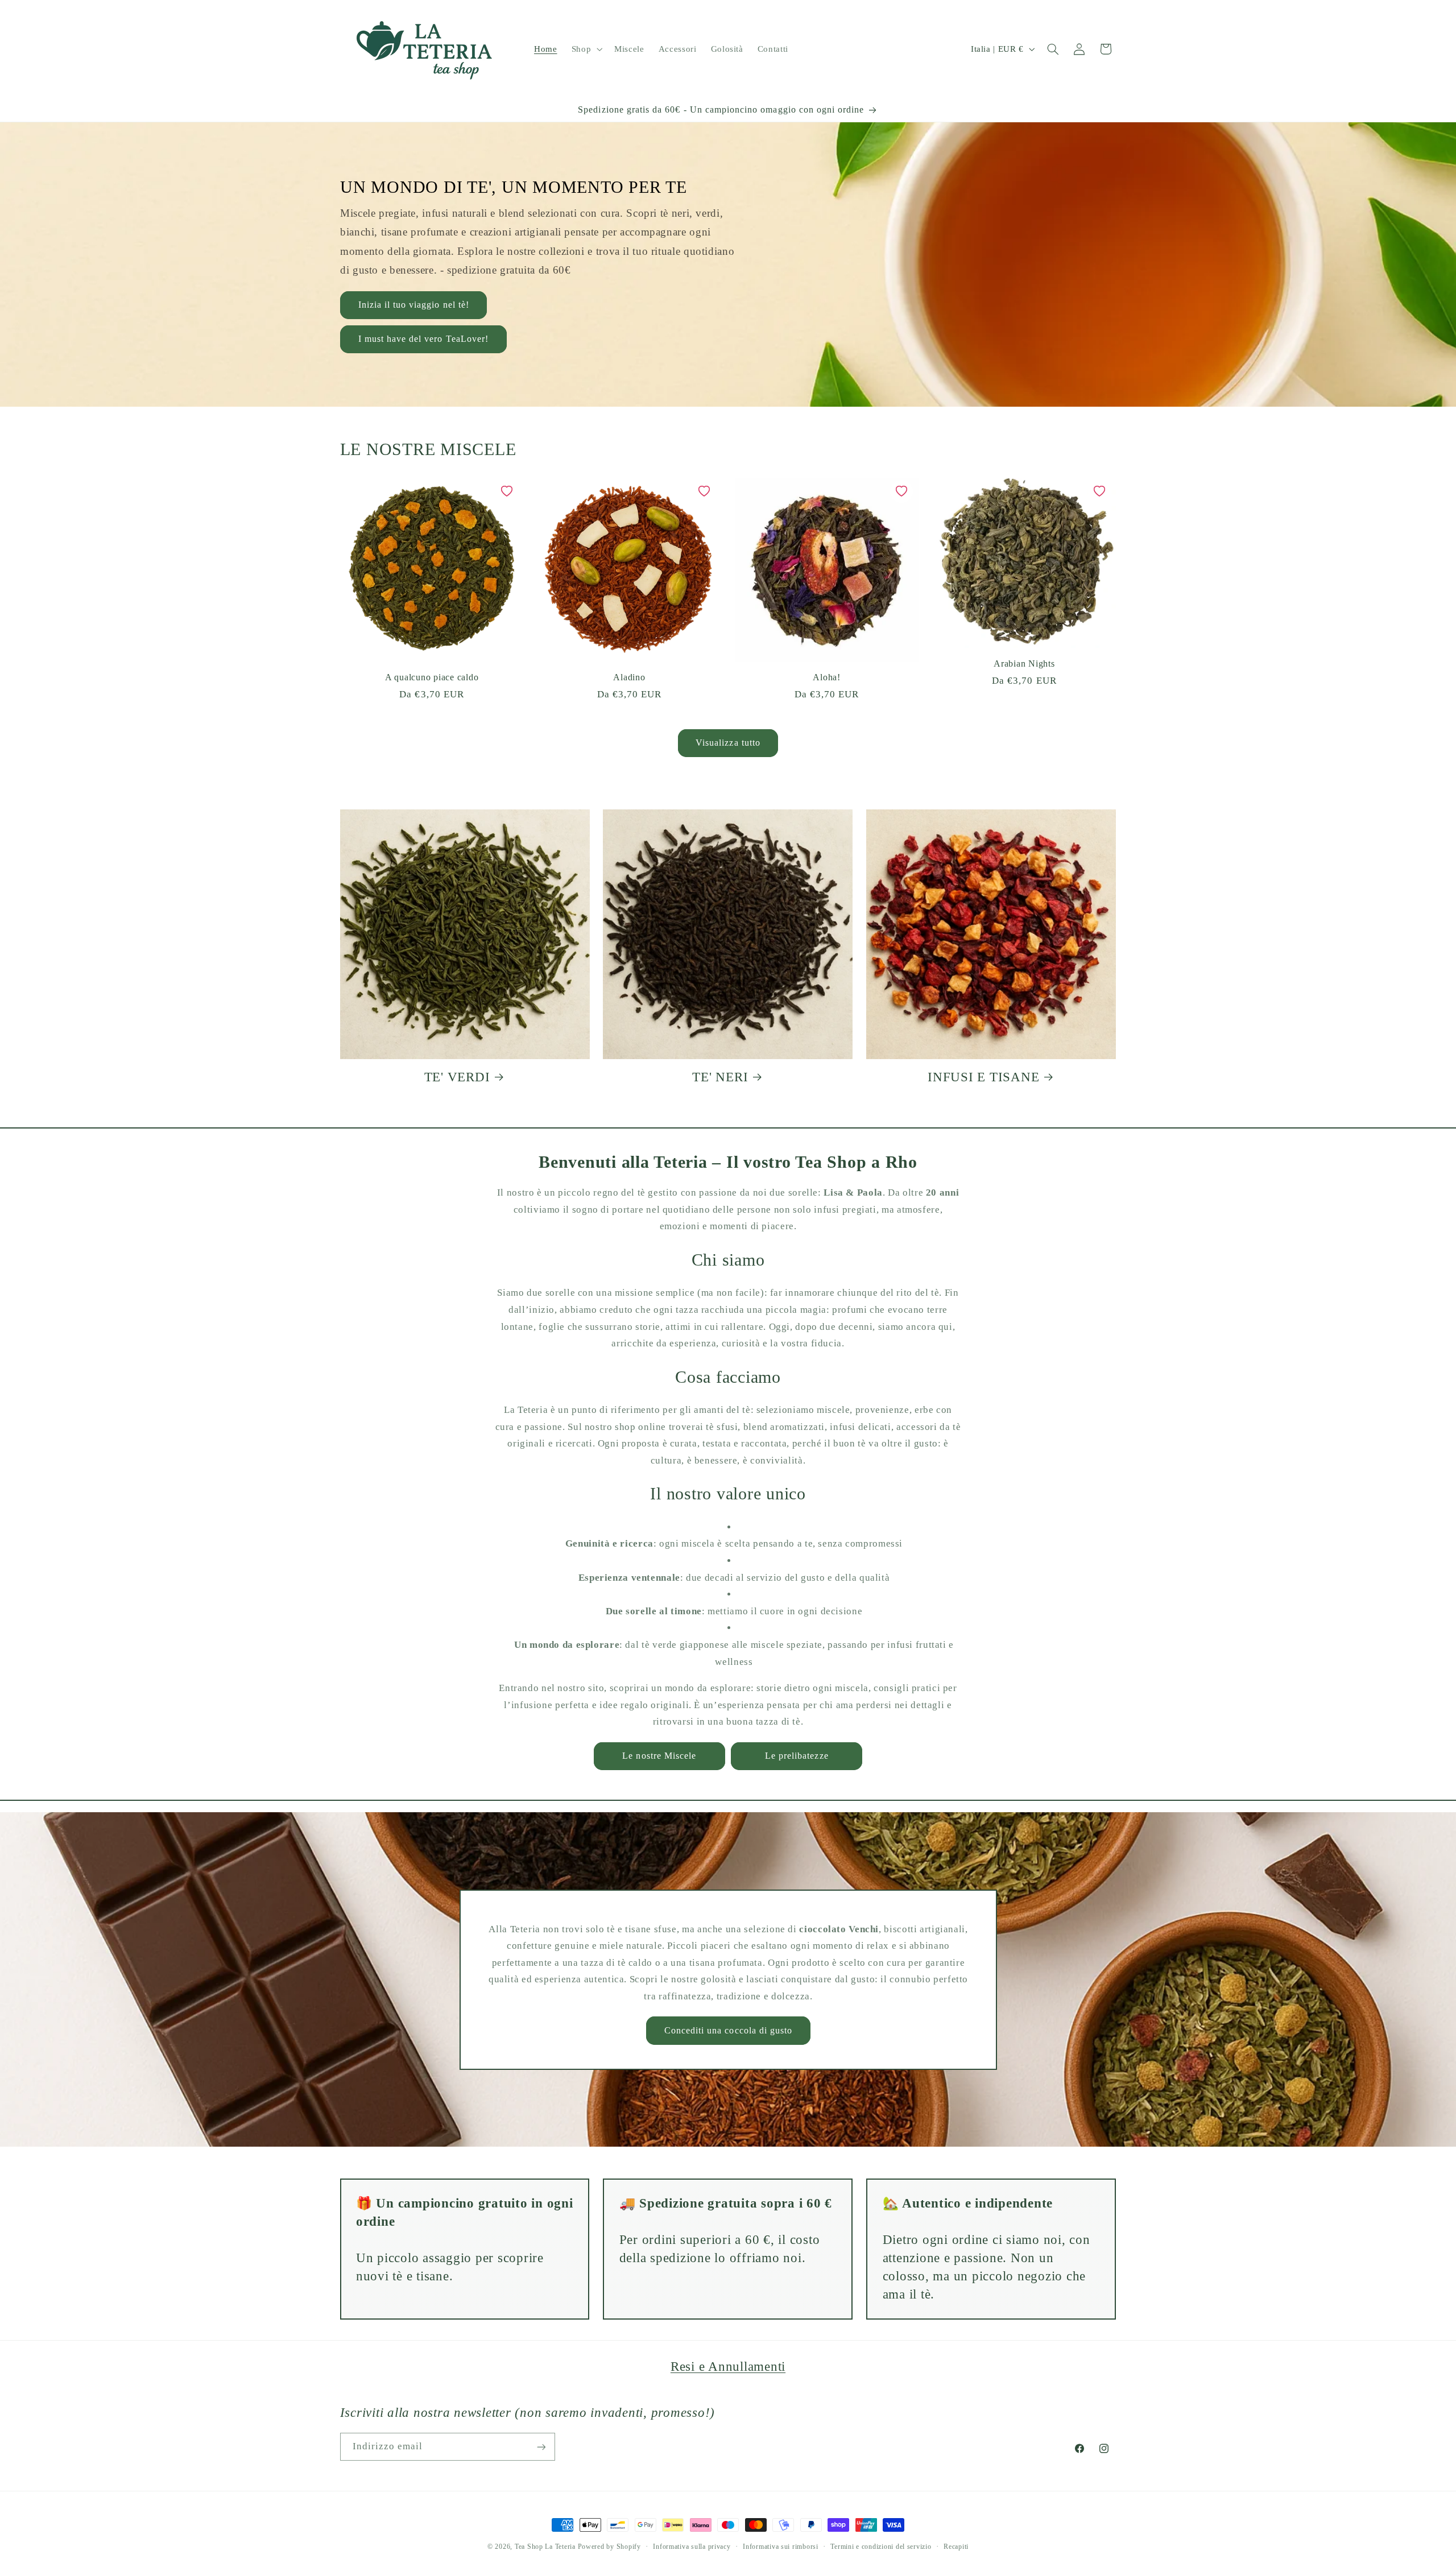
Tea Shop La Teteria (546, 2547)
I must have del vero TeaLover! (423, 339)
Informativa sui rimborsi (781, 2547)
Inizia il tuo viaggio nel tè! (413, 305)
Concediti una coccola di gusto (728, 2030)
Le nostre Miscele (659, 1756)
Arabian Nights (1024, 664)
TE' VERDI (457, 1077)
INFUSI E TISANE (983, 1077)
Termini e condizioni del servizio (881, 2547)
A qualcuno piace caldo (432, 677)
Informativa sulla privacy (692, 2547)
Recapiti (956, 2547)
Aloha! (827, 677)
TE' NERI (720, 1077)
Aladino (629, 677)
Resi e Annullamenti (728, 2367)
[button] (586, 49)
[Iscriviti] (541, 2447)
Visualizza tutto (728, 743)
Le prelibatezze (797, 1756)
